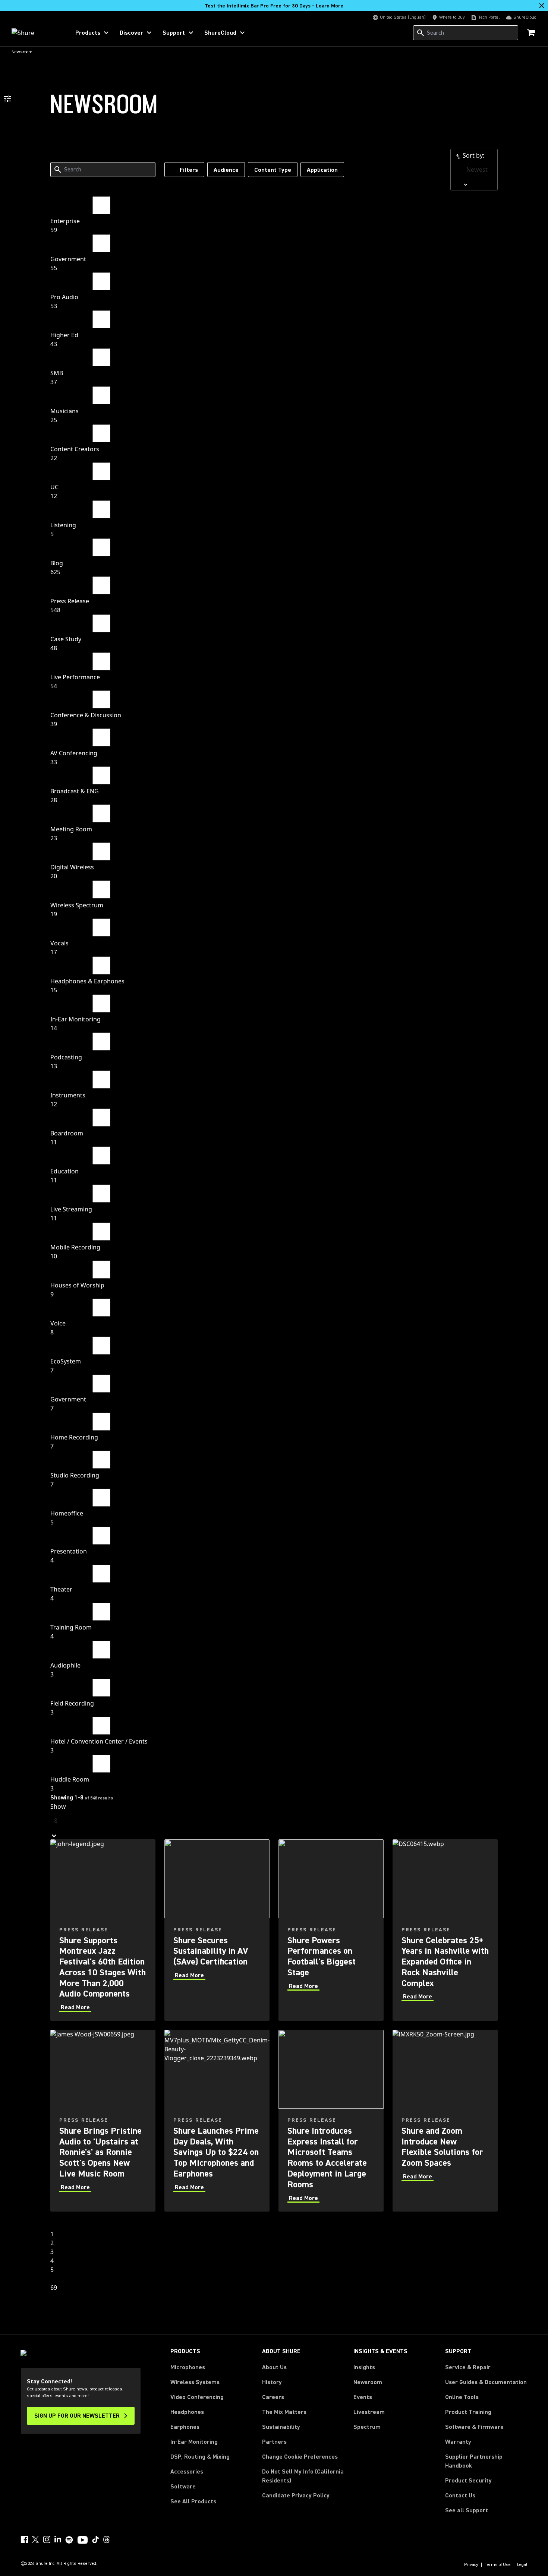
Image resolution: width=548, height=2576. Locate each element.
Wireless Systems (195, 2382)
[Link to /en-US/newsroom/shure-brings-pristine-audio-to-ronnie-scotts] (103, 2120)
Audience (226, 170)
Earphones (185, 2427)
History (272, 2382)
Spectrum (367, 2427)
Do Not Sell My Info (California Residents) (303, 2476)
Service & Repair (468, 2367)
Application (322, 170)
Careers (273, 2397)
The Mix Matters (284, 2412)
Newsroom (368, 2382)
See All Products (193, 2501)
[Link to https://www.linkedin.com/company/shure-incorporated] (58, 2539)
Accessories (187, 2472)
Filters (189, 170)
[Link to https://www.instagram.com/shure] (47, 2539)
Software (183, 2487)
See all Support (467, 2510)
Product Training (468, 2412)
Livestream (369, 2412)
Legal (522, 2565)
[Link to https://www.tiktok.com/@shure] (95, 2539)
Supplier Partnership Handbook (486, 2461)
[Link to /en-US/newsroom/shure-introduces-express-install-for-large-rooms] (331, 2120)
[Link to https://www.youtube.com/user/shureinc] (83, 2541)
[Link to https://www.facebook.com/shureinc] (24, 2539)
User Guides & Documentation (486, 2382)
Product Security (468, 2481)
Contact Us (460, 2496)
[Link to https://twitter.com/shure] (35, 2539)
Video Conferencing (197, 2397)
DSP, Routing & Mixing (200, 2457)
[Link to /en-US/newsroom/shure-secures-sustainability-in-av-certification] (217, 1930)
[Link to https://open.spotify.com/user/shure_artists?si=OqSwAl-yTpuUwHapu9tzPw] (69, 2540)
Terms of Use (498, 2565)
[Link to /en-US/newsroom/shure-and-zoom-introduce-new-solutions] (445, 2120)
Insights (364, 2367)
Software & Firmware (474, 2427)
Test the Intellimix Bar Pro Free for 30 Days (274, 6)
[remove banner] (542, 6)
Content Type (273, 170)
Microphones (188, 2367)
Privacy (471, 2565)
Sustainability (281, 2427)
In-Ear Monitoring (194, 2442)
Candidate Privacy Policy (296, 2496)
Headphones (187, 2412)
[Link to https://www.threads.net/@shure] (107, 2539)
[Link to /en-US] (36, 33)
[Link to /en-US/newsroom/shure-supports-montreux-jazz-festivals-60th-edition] (103, 1930)
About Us (274, 2367)
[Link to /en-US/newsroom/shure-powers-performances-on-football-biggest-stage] (331, 1930)
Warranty (458, 2442)
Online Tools (462, 2397)
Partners (274, 2442)
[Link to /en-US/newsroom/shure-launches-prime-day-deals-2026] (217, 2120)
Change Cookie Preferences (300, 2457)
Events (363, 2397)
